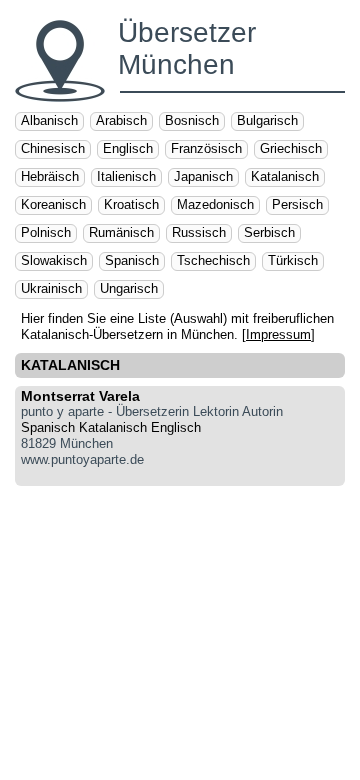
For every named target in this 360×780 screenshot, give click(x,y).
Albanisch (49, 120)
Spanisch (132, 260)
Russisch (199, 232)
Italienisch (126, 176)
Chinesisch (53, 148)
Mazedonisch (215, 204)
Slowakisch (54, 260)
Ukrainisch (51, 288)
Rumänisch (121, 232)
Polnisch (46, 232)
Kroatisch (131, 204)
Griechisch (291, 148)
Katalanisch (285, 176)
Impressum (278, 334)
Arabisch (121, 120)
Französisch (206, 148)
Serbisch (269, 232)
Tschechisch (213, 260)
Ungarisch (129, 288)
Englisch (128, 148)
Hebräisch (50, 176)
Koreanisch (53, 204)
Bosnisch (192, 120)
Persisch (297, 204)
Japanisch (203, 176)
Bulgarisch (267, 120)
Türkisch (293, 260)
